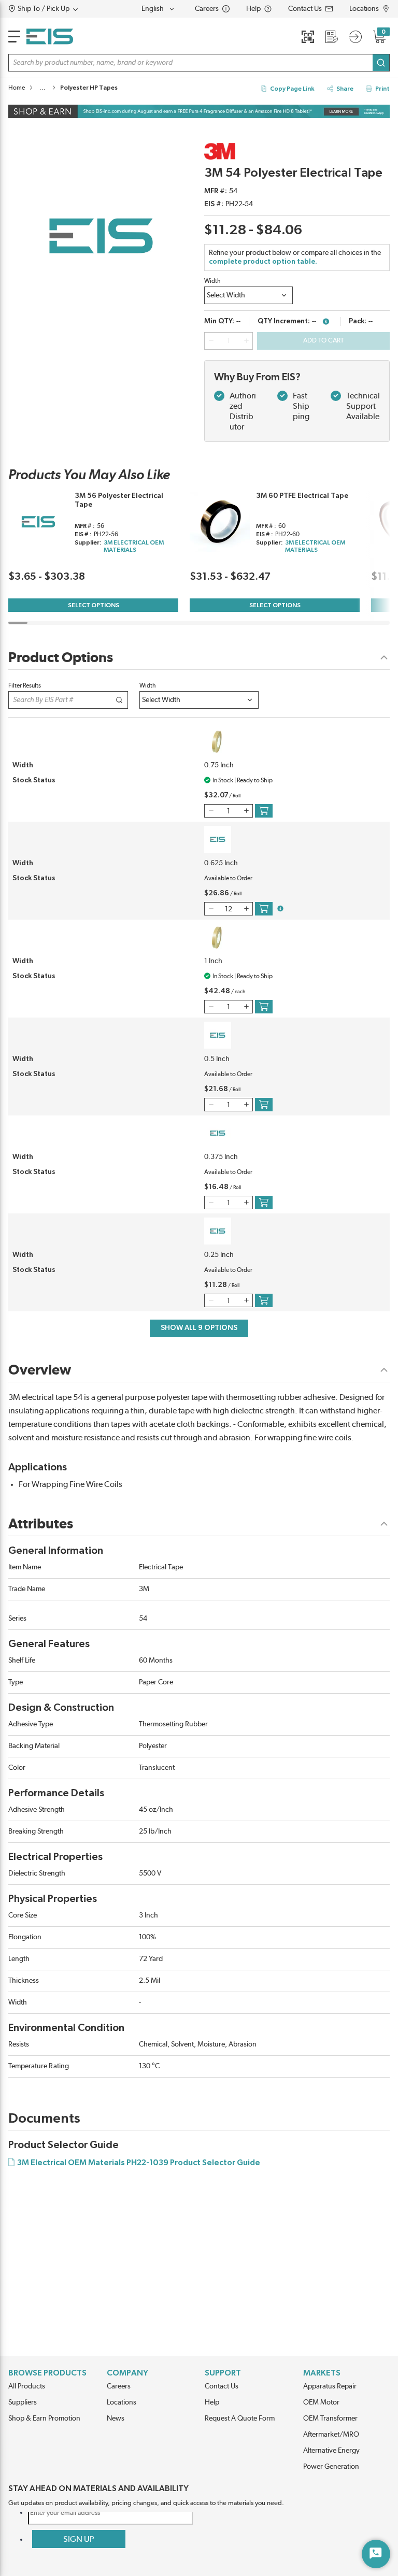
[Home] (50, 37)
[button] (63, 9)
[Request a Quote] (332, 37)
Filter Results (25, 685)
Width (212, 281)
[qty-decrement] (211, 341)
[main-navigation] (14, 37)
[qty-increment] (246, 341)
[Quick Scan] (308, 37)
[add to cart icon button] (264, 811)
